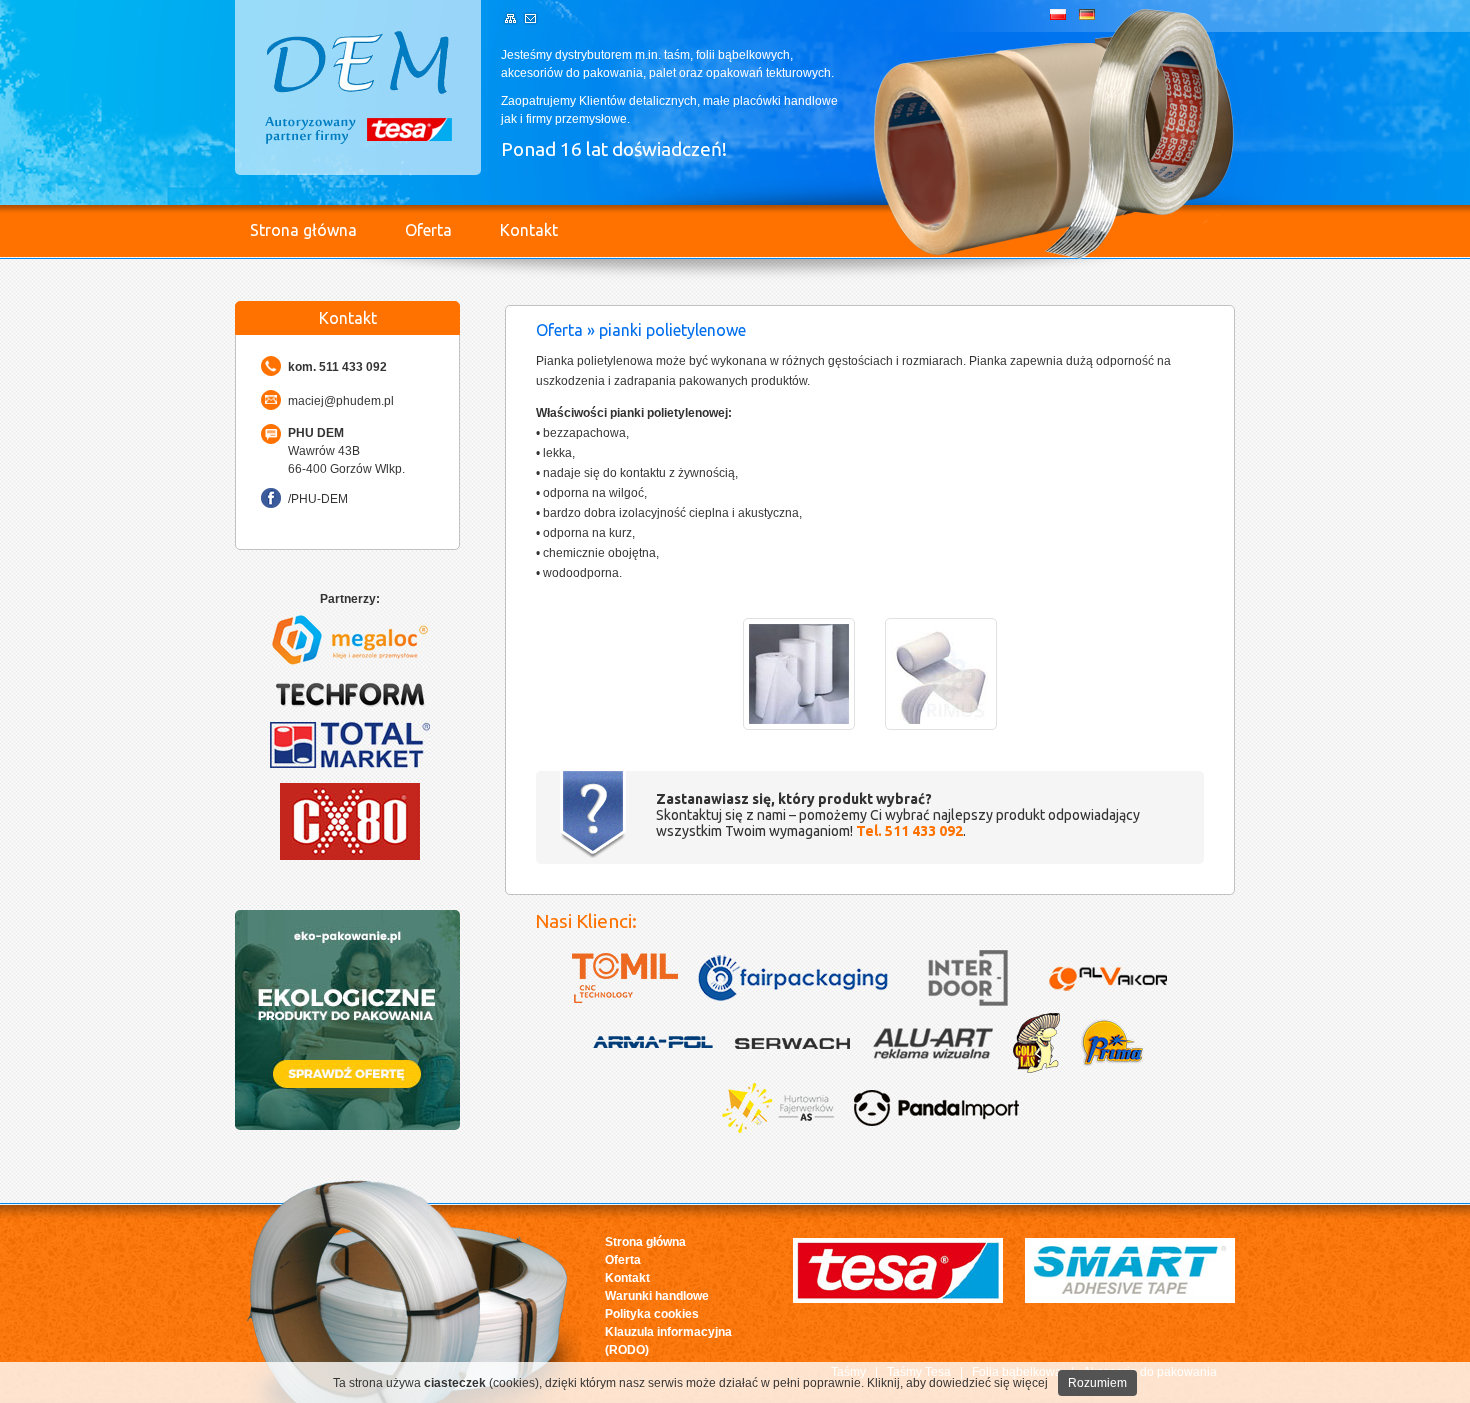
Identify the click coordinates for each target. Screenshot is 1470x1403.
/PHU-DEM (318, 499)
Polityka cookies (652, 1314)
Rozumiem (1097, 1383)
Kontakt (529, 230)
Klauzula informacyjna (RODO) (668, 1341)
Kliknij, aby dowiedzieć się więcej (957, 1383)
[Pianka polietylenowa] (799, 726)
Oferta (428, 230)
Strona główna (303, 230)
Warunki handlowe (657, 1296)
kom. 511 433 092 (337, 367)
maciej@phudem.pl (341, 401)
